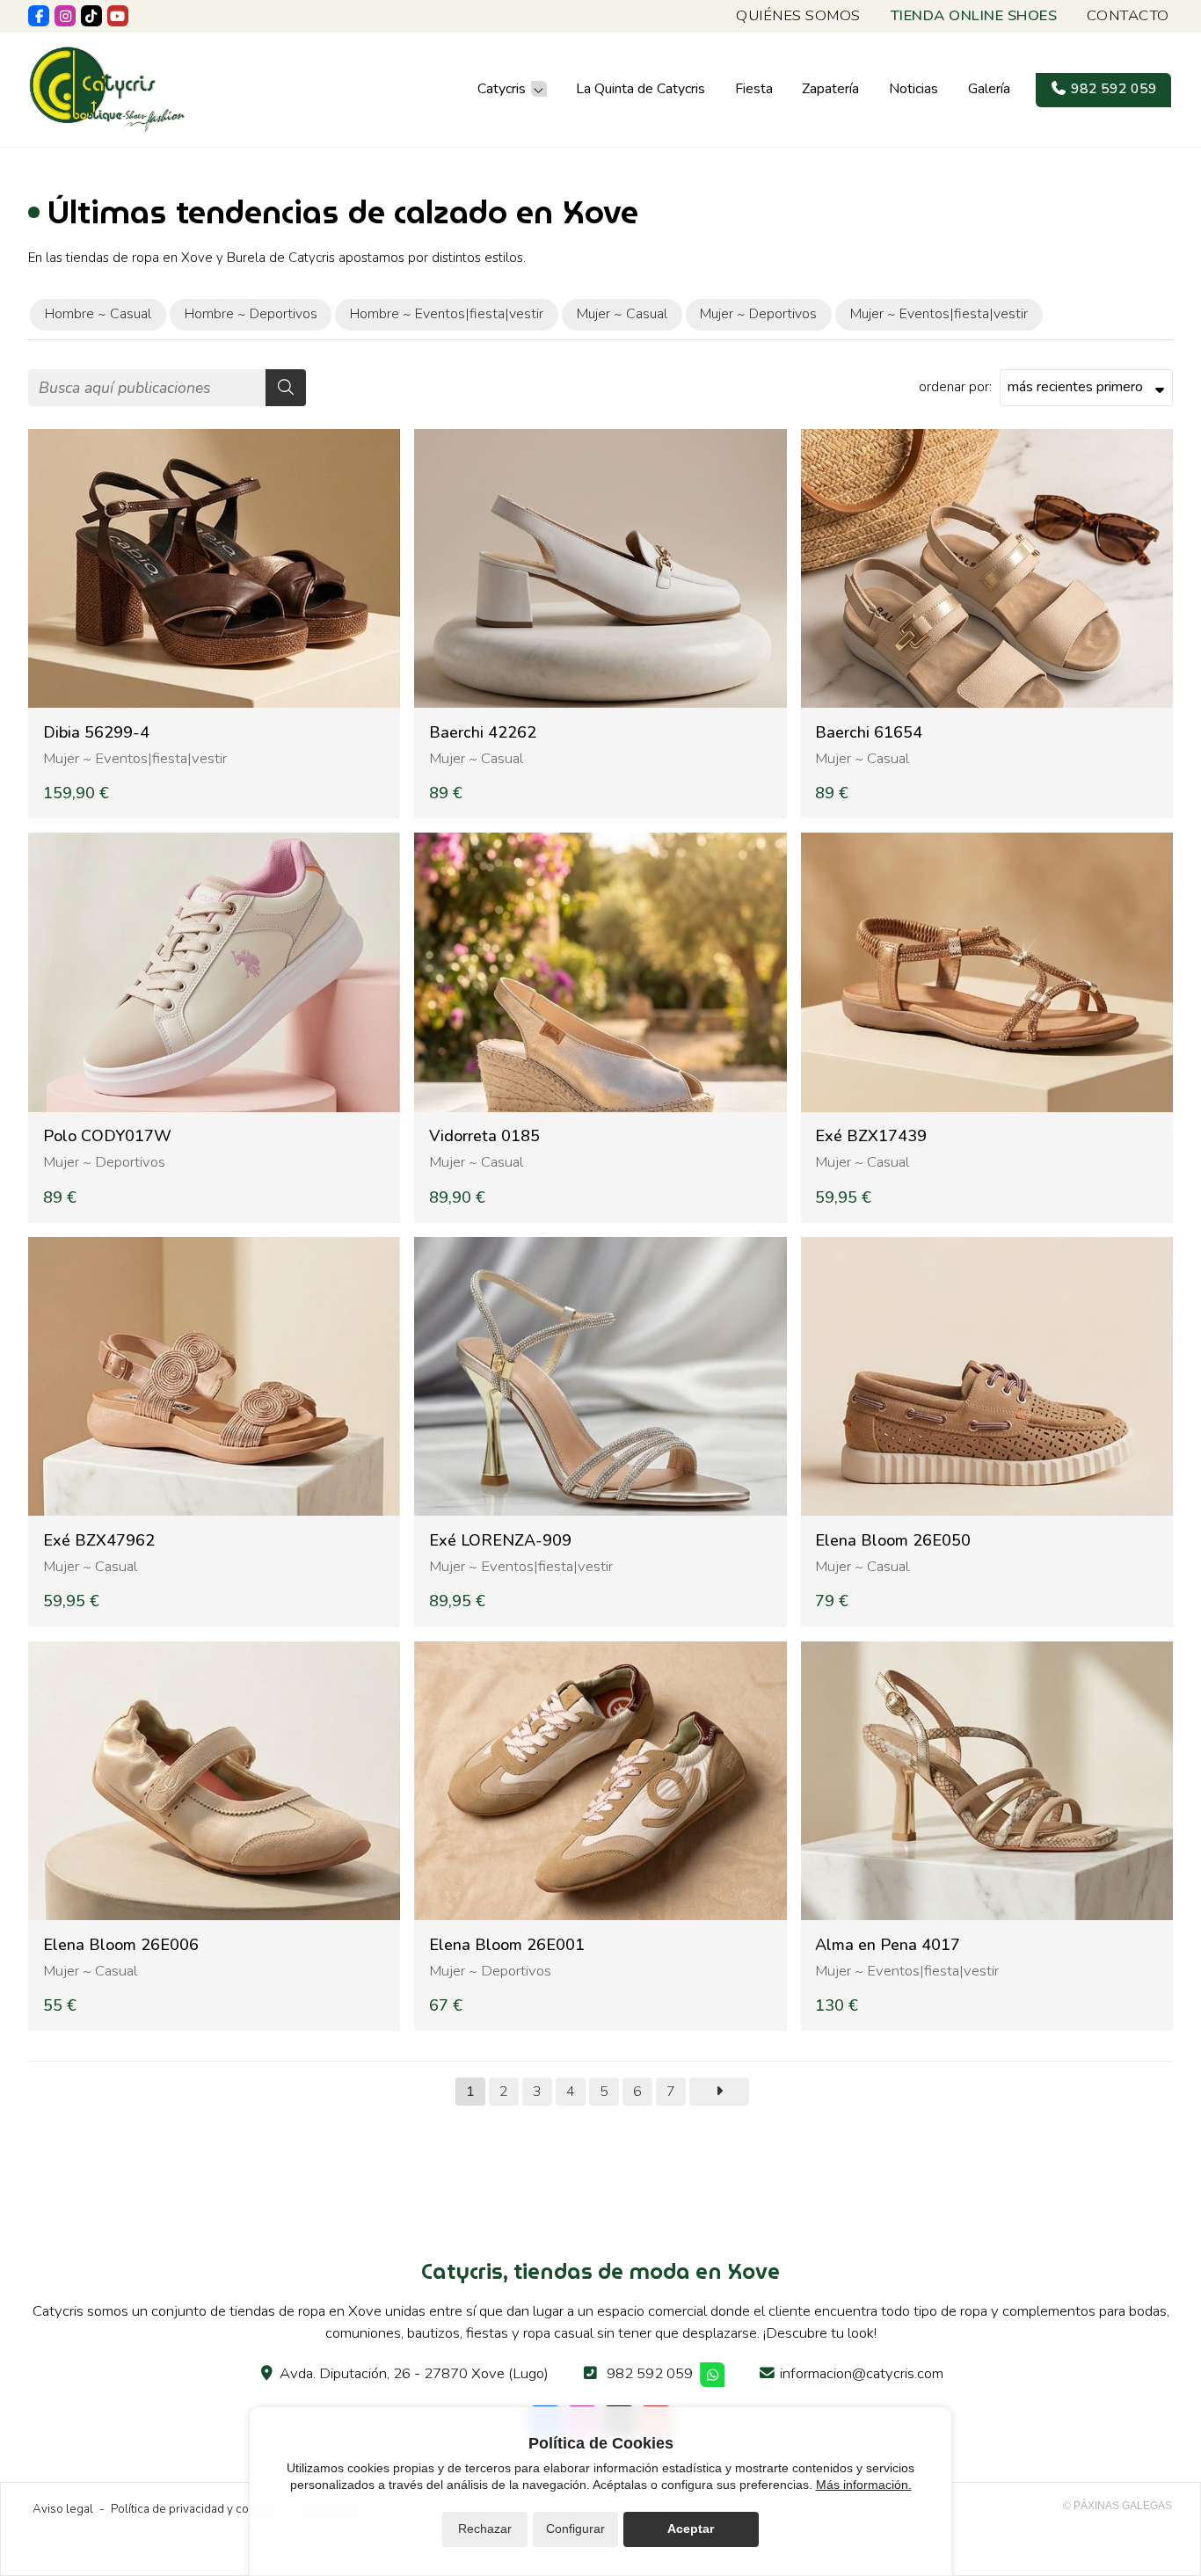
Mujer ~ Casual (476, 758)
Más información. (864, 2485)
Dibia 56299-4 (96, 733)
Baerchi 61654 (869, 733)
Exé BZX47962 (99, 1541)
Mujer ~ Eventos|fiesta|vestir (135, 758)
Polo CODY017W (107, 1136)
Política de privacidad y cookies (194, 2509)
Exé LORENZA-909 (500, 1541)
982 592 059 (650, 2373)
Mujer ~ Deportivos (104, 1162)
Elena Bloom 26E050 (893, 1541)
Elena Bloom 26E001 (507, 1945)
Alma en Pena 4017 (888, 1945)
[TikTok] (91, 16)
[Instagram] (65, 16)
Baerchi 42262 (483, 733)
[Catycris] (107, 89)
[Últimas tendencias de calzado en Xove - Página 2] (719, 2092)
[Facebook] (39, 16)
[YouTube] (118, 16)
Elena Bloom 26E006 (121, 1945)
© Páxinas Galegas (1117, 2506)
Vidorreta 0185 (484, 1136)
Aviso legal (63, 2509)
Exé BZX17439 (871, 1136)
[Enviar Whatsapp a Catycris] (713, 2375)
